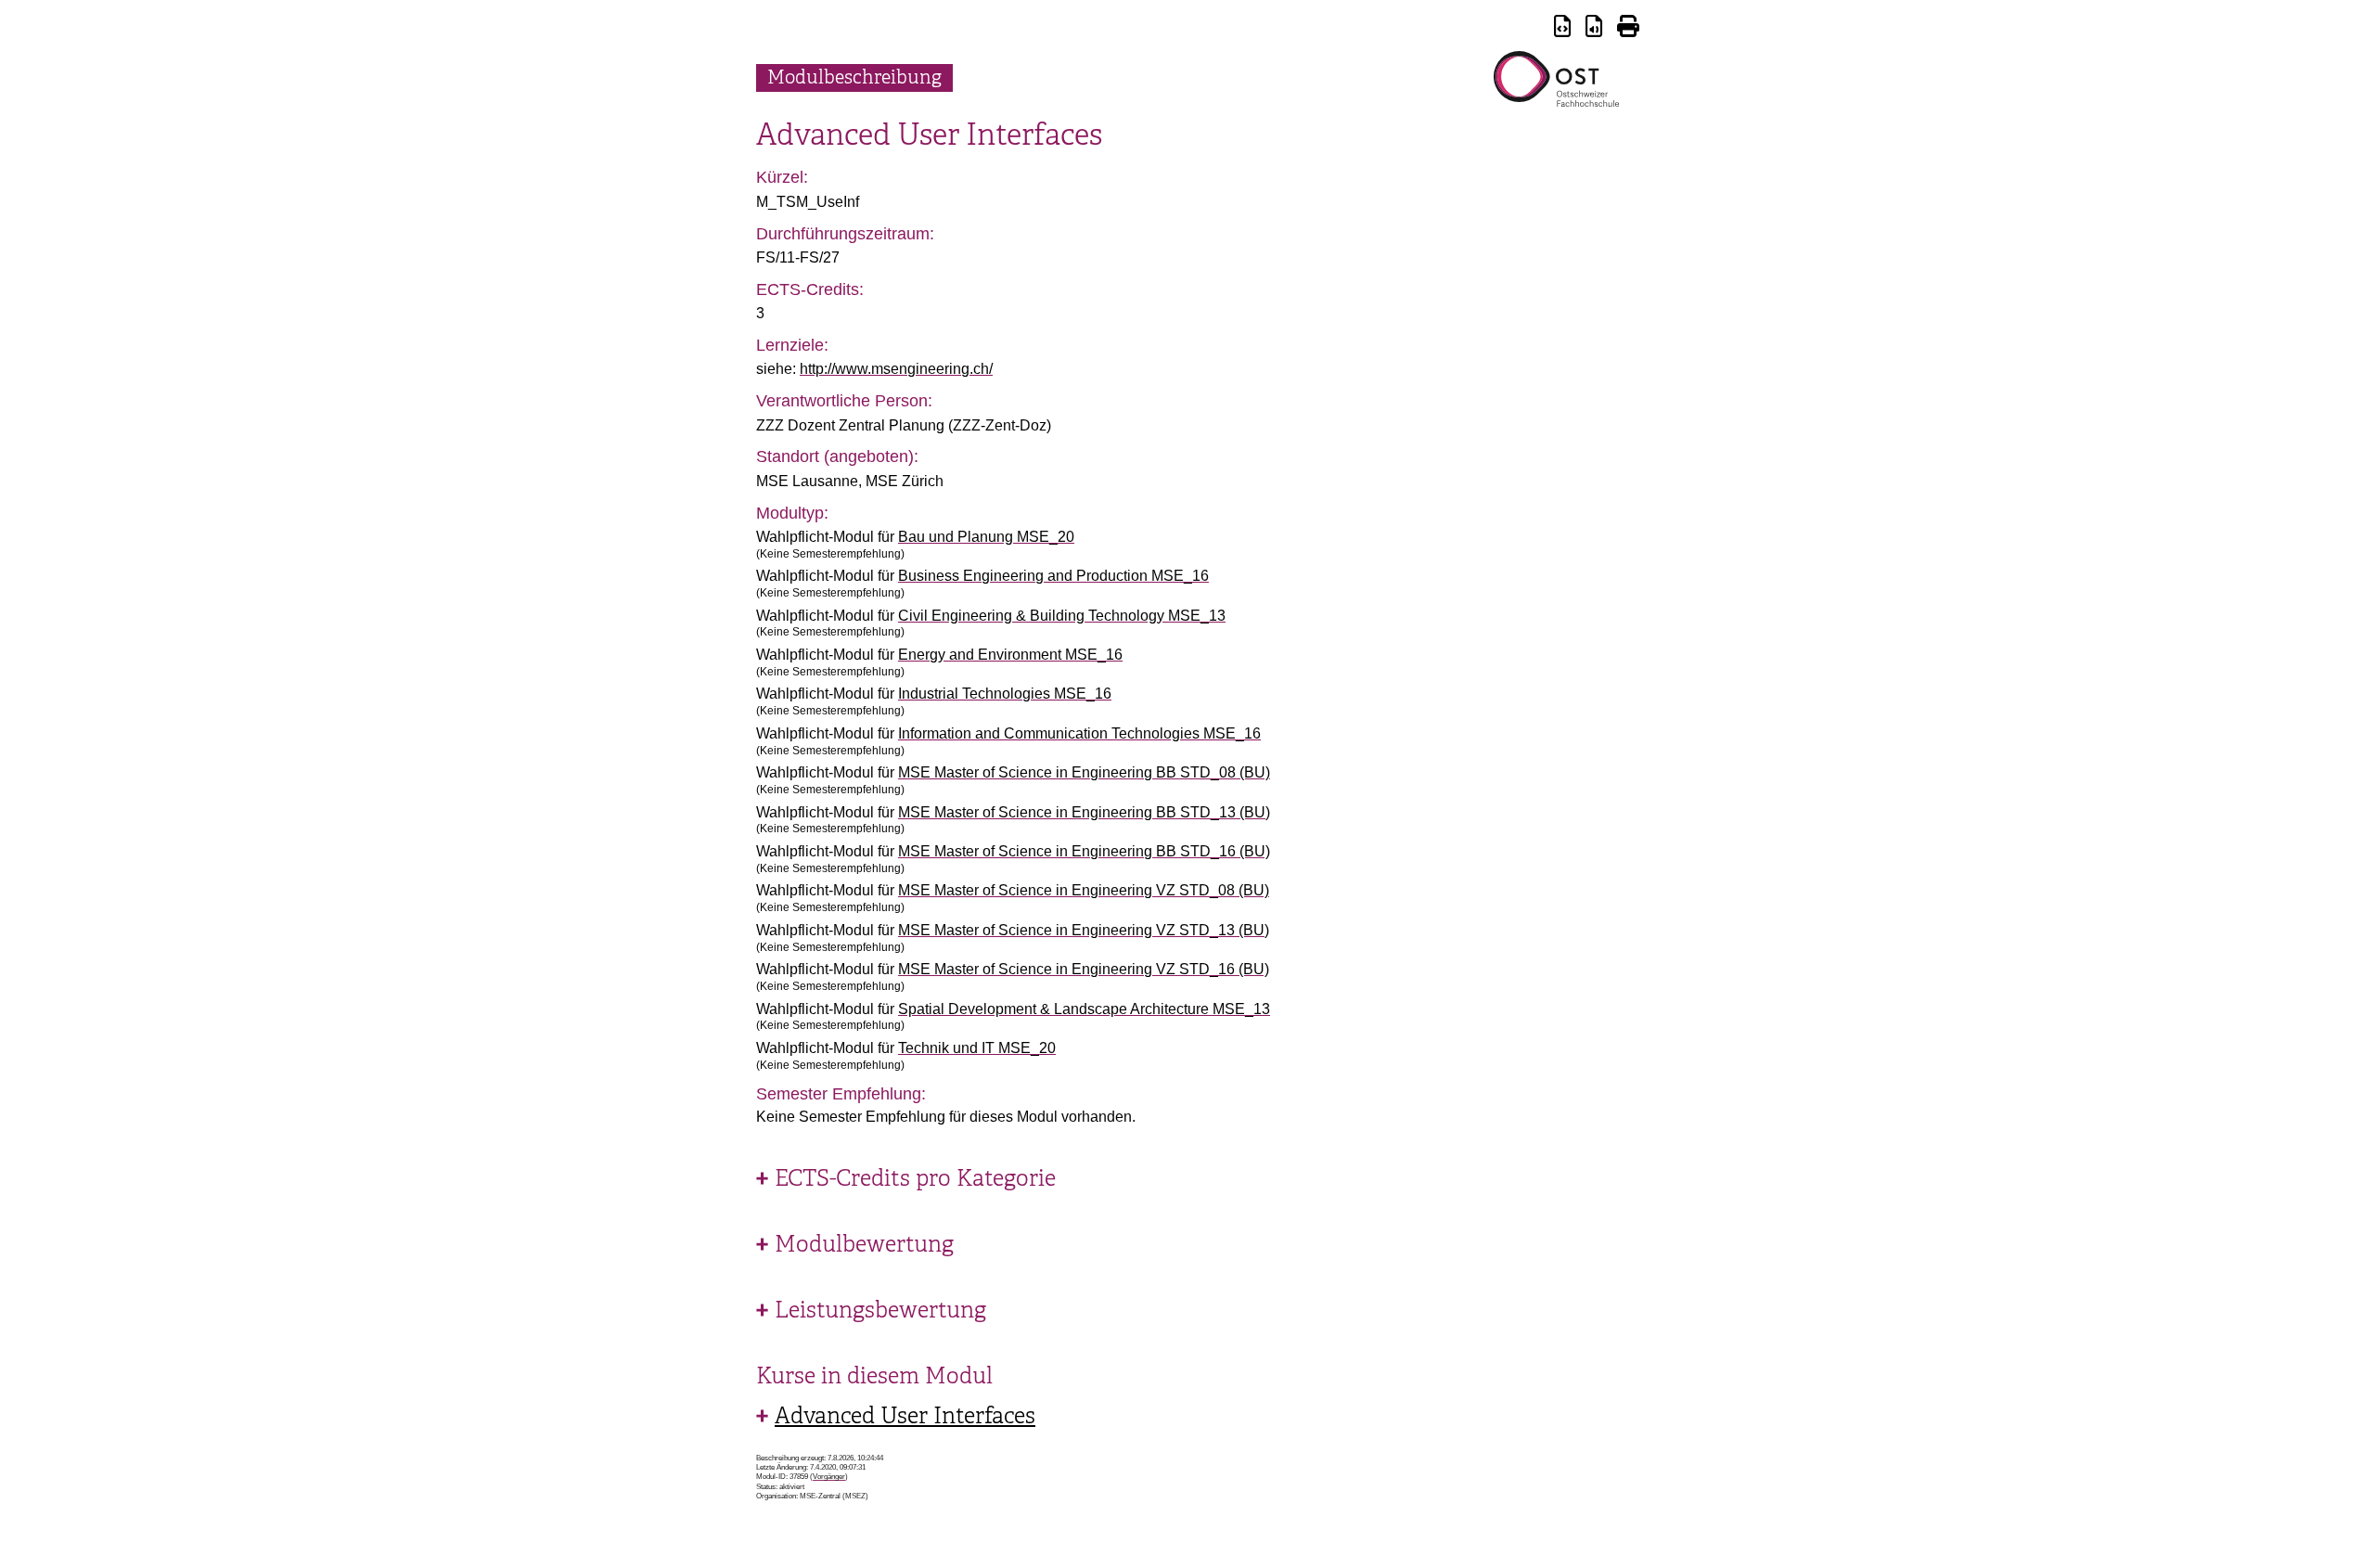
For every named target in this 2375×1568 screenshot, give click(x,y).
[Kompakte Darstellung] (1562, 29)
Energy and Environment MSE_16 (1010, 655)
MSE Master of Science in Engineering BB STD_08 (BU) (1084, 772)
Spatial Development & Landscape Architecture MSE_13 (1084, 1009)
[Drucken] (1628, 29)
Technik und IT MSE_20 (977, 1048)
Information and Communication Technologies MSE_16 (1079, 733)
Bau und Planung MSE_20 (986, 537)
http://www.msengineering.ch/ (896, 369)
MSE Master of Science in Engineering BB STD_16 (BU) (1084, 851)
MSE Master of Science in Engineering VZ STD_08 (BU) (1084, 890)
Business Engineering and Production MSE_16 (1053, 576)
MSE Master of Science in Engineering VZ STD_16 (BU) (1084, 969)
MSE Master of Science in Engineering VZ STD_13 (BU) (1084, 930)
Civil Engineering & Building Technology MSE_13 (1062, 616)
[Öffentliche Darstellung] (1594, 29)
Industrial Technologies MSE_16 (1005, 694)
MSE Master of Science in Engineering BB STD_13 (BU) (1084, 812)
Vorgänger (829, 1477)
